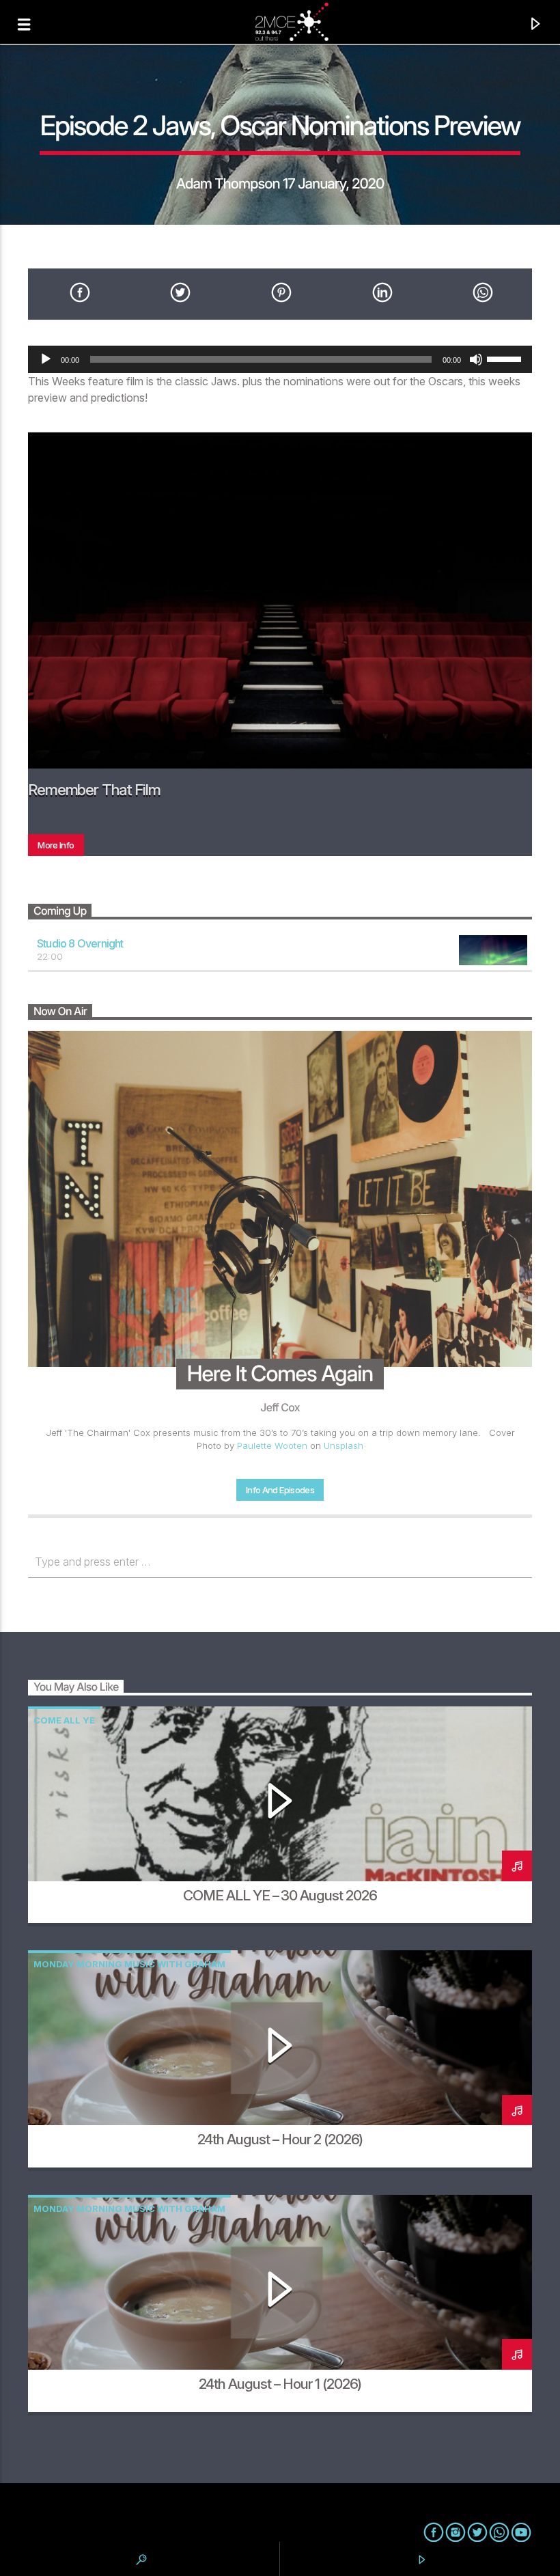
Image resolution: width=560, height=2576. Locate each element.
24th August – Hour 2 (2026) (280, 2139)
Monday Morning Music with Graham (129, 1964)
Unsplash (344, 1445)
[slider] (506, 358)
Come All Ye (64, 1720)
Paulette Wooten (272, 1445)
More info (56, 845)
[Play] (46, 359)
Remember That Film (94, 789)
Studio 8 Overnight (80, 943)
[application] (280, 359)
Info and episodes (280, 1490)
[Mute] (476, 359)
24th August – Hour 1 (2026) (280, 2384)
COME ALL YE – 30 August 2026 (280, 1895)
